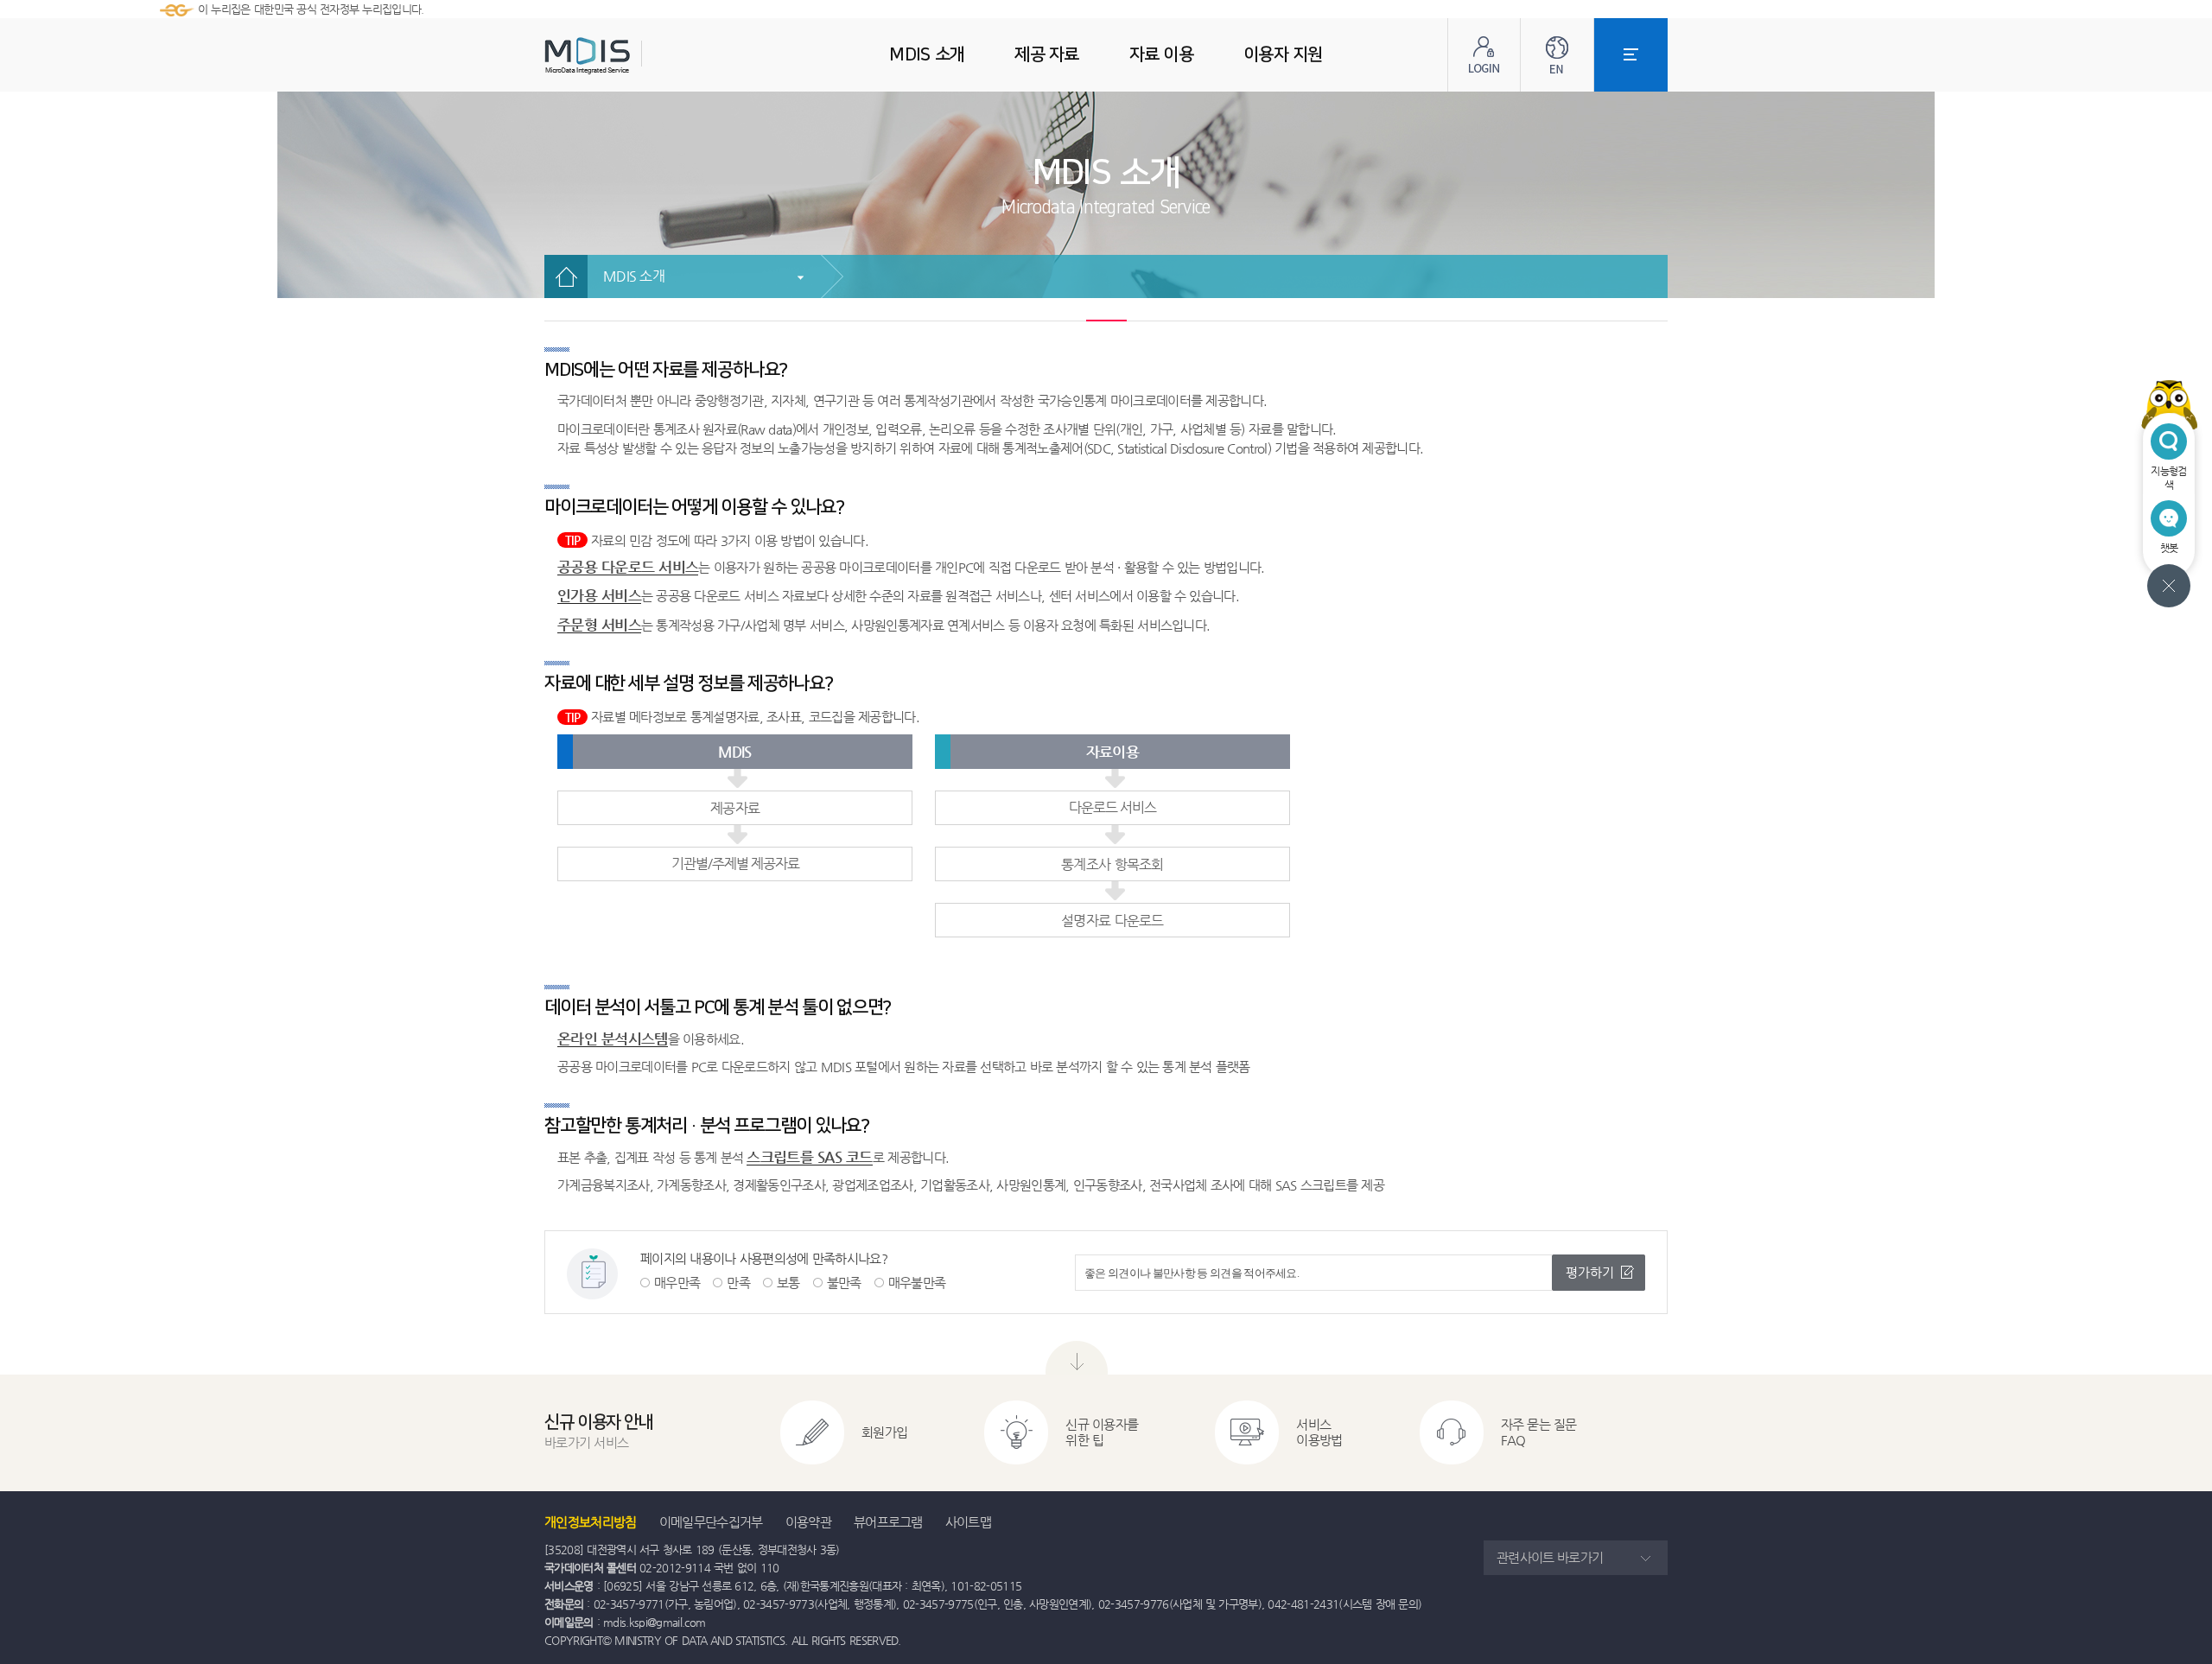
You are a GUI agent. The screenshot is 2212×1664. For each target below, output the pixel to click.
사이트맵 (968, 1522)
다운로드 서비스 (1112, 807)
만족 (738, 1283)
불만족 (844, 1283)
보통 (788, 1283)
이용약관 (808, 1522)
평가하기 (1590, 1272)
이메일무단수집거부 (711, 1522)
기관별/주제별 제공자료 (735, 864)
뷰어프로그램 (888, 1522)
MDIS (631, 56)
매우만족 (677, 1283)
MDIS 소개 (634, 276)
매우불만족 (917, 1283)
